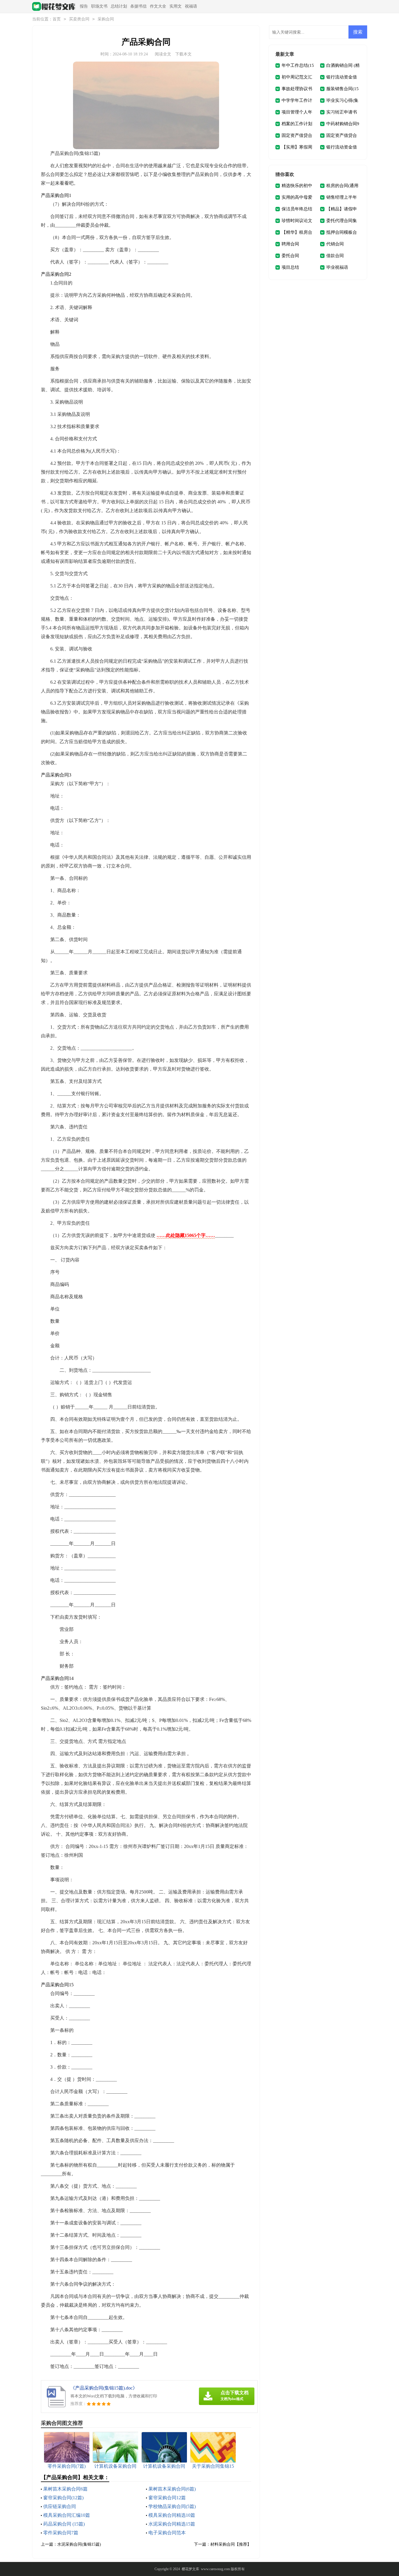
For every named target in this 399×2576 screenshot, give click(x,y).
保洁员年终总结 (297, 209)
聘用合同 (290, 244)
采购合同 (106, 19)
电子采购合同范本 (167, 2533)
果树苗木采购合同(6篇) (172, 2489)
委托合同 (290, 256)
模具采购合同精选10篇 (172, 2515)
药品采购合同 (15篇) (64, 2524)
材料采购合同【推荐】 (231, 2544)
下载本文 (183, 54)
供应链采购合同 (60, 2506)
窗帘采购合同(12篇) (63, 2498)
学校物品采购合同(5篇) (172, 2506)
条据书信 (138, 6)
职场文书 (99, 6)
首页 (57, 19)
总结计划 (119, 6)
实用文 (176, 6)
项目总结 (290, 267)
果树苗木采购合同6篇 (65, 2489)
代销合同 (335, 244)
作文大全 (158, 6)
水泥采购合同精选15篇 (172, 2524)
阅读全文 (163, 54)
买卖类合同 (79, 19)
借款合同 (335, 256)
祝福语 (191, 6)
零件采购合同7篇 (61, 2533)
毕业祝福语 (337, 267)
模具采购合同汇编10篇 (67, 2515)
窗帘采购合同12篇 (167, 2498)
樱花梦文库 (190, 2569)
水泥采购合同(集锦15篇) (79, 2544)
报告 (84, 6)
